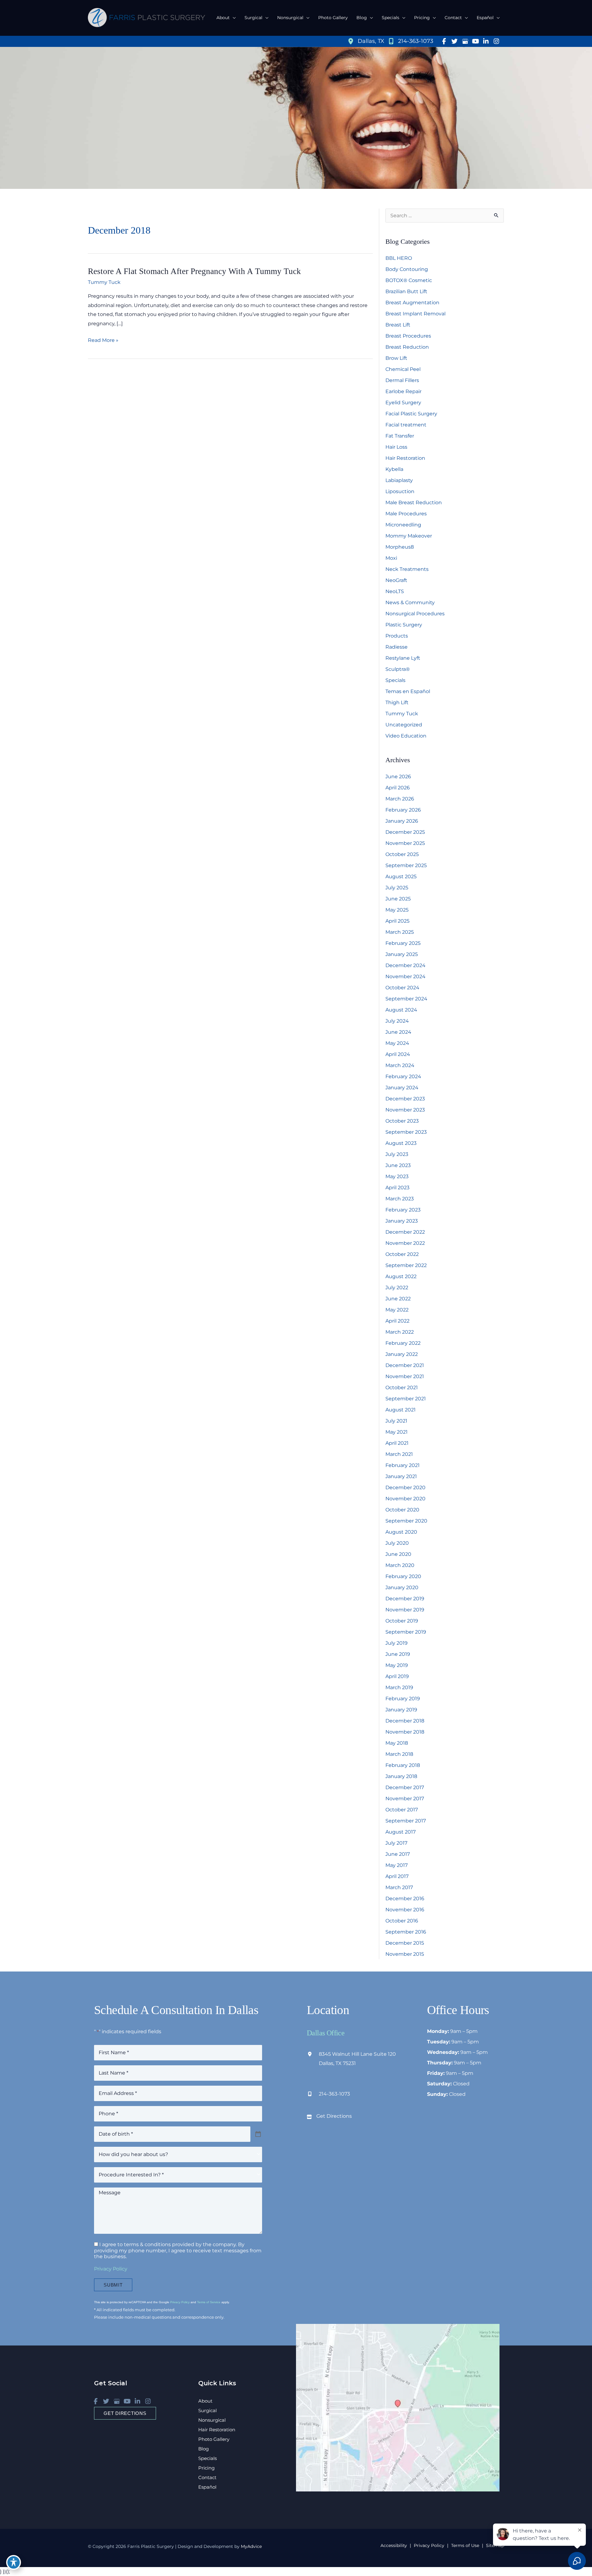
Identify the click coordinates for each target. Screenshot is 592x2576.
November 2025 (405, 843)
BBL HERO (399, 258)
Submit (113, 2285)
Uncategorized (404, 725)
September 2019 (406, 1632)
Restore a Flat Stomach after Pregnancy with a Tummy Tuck (194, 271)
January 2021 (401, 1476)
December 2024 (405, 965)
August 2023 (401, 1143)
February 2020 (403, 1576)
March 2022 (400, 1332)
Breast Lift (398, 325)
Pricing (206, 2468)
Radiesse (397, 647)
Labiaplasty (399, 480)
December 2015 (405, 1943)
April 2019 (397, 1676)
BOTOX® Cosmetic (409, 280)
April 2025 (397, 921)
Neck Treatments (407, 569)
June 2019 (398, 1654)
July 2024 (397, 1021)
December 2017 (405, 1787)
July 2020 (397, 1543)
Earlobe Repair (403, 391)
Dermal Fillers (402, 380)
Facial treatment (406, 425)
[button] (233, 18)
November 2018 (405, 1732)
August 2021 (401, 1410)
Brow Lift (396, 358)
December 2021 (405, 1365)
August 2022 (401, 1276)
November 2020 (405, 1499)
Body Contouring (407, 269)
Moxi (391, 558)
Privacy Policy (111, 2269)
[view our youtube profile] (475, 41)
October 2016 (402, 1921)
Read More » (103, 341)
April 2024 (398, 1054)
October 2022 (402, 1254)
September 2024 (406, 999)
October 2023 (402, 1121)
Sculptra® (398, 669)
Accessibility (394, 2545)
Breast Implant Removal (415, 314)
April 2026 (398, 788)
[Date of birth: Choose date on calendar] (258, 2134)
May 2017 (397, 1865)
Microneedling (403, 525)
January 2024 (402, 1088)
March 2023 (400, 1199)
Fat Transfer (400, 436)
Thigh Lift (397, 702)
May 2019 (397, 1665)
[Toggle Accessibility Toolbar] (14, 2562)
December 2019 (405, 1599)
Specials (395, 680)
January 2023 (402, 1221)
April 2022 (397, 1321)
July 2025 (397, 888)
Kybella (394, 469)
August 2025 (401, 877)
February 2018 (403, 1765)
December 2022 (405, 1232)
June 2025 (398, 899)
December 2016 (405, 1899)
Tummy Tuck (104, 282)
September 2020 (406, 1521)
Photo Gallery (214, 2439)
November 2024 (405, 976)
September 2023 (406, 1132)
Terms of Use (465, 2545)
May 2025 (397, 910)
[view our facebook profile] (444, 41)
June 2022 (398, 1299)
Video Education (406, 736)
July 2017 (396, 1843)
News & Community (410, 602)
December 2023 (405, 1099)
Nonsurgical (212, 2420)
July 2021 (396, 1421)
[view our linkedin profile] (486, 41)
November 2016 (405, 1910)
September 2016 (406, 1932)
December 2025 (405, 832)
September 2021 (406, 1399)
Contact (207, 2477)
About (205, 2401)
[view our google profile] (465, 41)
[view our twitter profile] (454, 41)
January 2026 (402, 821)
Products (397, 636)
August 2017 (401, 1832)
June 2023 (398, 1165)
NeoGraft (396, 580)
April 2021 (397, 1443)
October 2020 (402, 1510)
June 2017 (398, 1854)
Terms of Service (209, 2302)
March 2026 (400, 799)
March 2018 (399, 1754)
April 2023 (397, 1188)
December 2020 (405, 1487)
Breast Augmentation (412, 303)
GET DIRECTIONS (125, 2413)
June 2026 (398, 777)
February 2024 (403, 1076)
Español (207, 2487)
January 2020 (402, 1587)
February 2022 (403, 1343)
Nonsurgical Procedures (415, 614)
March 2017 (399, 1887)
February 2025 (403, 943)
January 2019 (401, 1710)
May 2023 (397, 1176)
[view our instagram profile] (496, 41)
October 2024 (402, 988)
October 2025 (402, 854)
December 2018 (405, 1721)
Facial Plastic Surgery (411, 414)
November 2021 (405, 1376)
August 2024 (401, 1010)
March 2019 (399, 1687)
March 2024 (400, 1065)
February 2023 (403, 1210)
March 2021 (399, 1454)
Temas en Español (408, 691)
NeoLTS (395, 591)
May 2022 (397, 1310)
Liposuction (400, 491)
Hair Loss (396, 447)
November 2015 (405, 1954)
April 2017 (397, 1876)
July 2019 (397, 1643)
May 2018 (397, 1743)
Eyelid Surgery (403, 403)
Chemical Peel (403, 369)
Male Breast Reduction (414, 503)
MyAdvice (251, 2546)
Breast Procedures (408, 336)
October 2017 (402, 1810)
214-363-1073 (334, 2094)
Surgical (208, 2410)
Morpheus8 (400, 547)
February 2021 (403, 1465)
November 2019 (405, 1610)
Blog (203, 2449)
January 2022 (402, 1354)
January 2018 (401, 1776)
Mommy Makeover (409, 536)
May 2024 (397, 1043)
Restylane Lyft (403, 658)
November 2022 (405, 1243)
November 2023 (405, 1110)
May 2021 (397, 1432)
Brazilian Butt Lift (406, 291)
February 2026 (403, 810)
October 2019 (402, 1621)
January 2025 (402, 954)
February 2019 (403, 1699)
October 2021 (402, 1388)
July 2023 (397, 1154)
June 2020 (398, 1554)
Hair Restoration (405, 458)
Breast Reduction (407, 347)
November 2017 (405, 1799)
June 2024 (398, 1032)
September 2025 (406, 865)
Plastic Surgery (404, 625)
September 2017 (406, 1821)
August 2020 (401, 1532)
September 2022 (406, 1265)
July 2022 (397, 1288)
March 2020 (400, 1565)
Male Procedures (406, 514)
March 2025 (400, 932)
